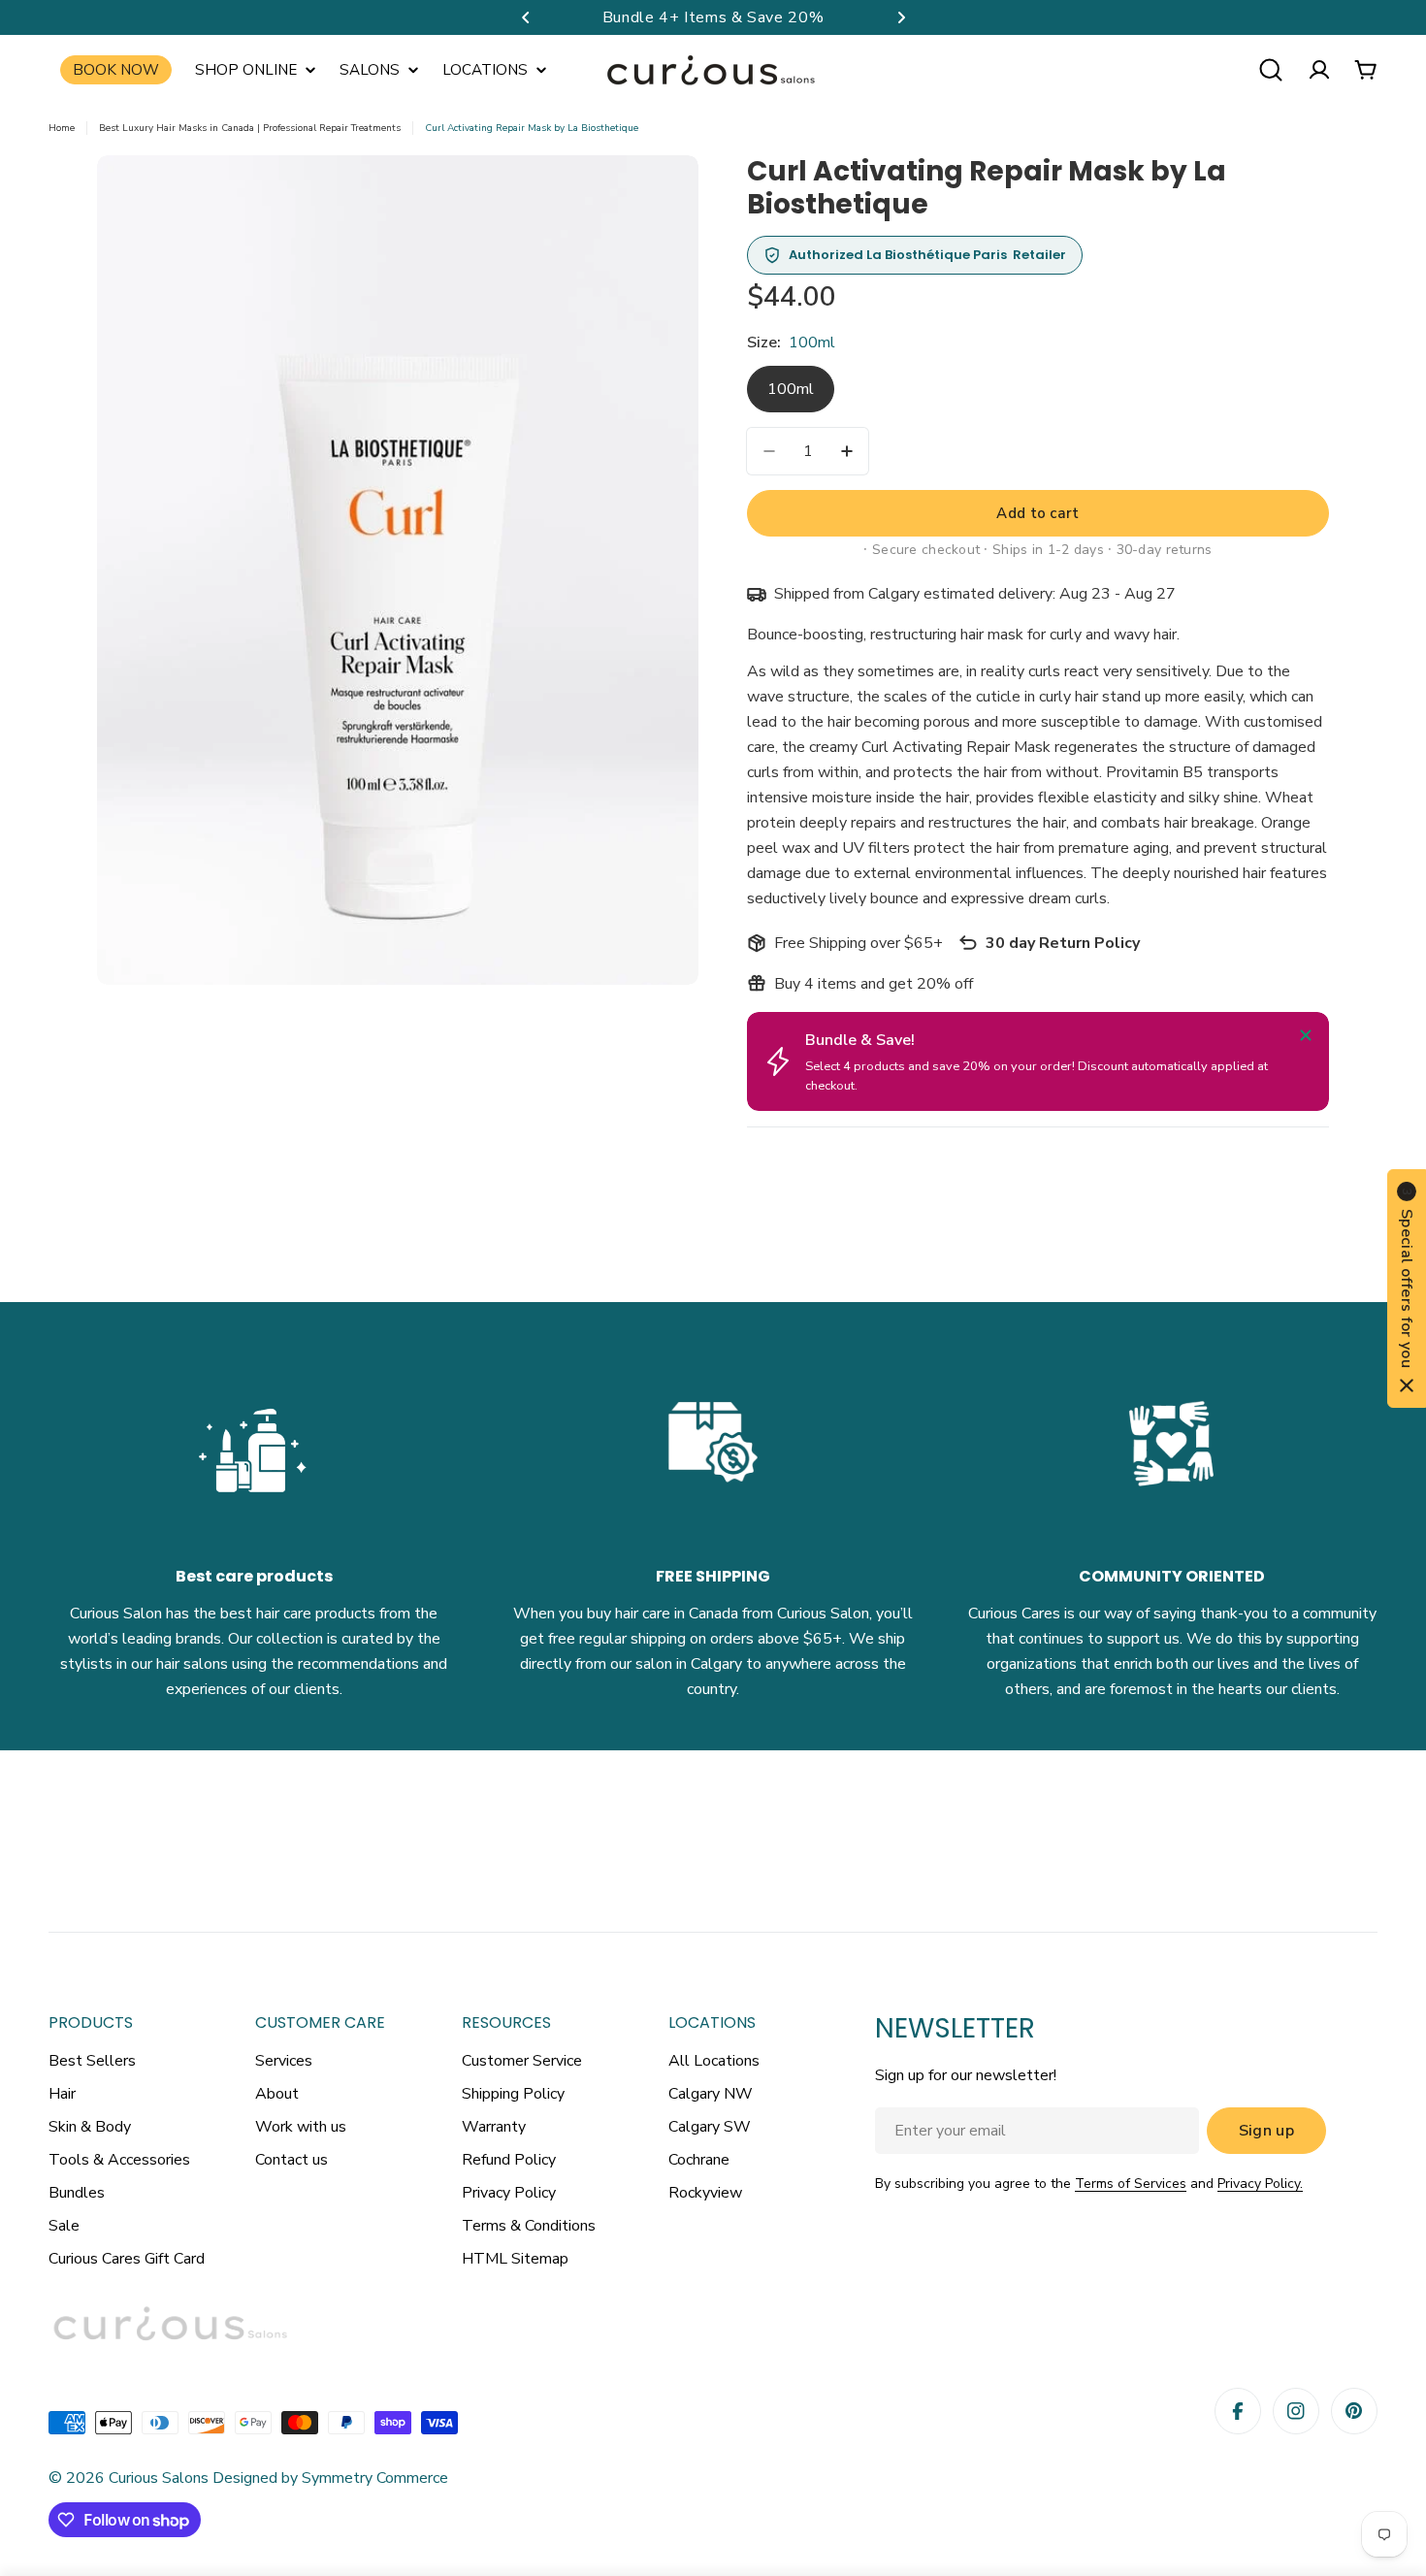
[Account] (1319, 70)
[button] (526, 17)
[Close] (1306, 1035)
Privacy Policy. (1260, 2184)
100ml (791, 389)
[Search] (1271, 70)
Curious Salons (159, 2478)
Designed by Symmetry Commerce (328, 2478)
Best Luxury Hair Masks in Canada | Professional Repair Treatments (250, 128)
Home (62, 128)
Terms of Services (1131, 2184)
